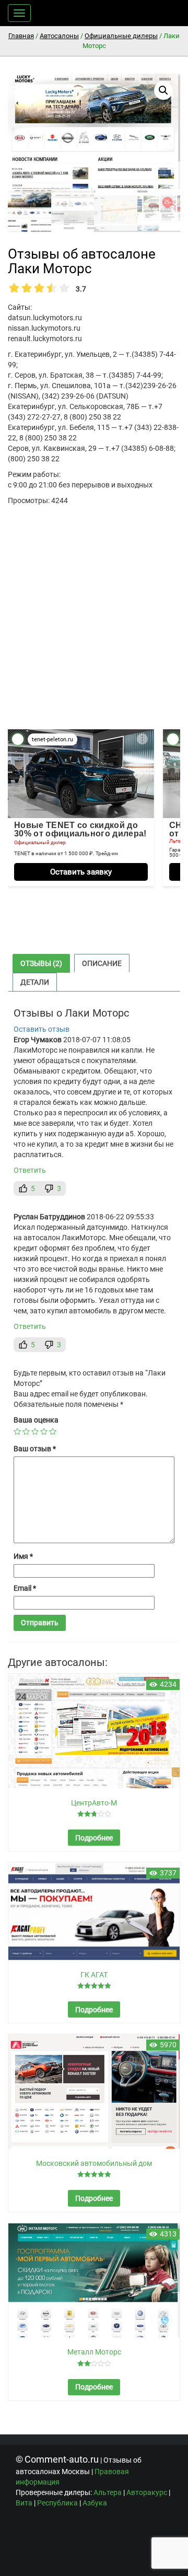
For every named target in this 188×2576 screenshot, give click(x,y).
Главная (21, 36)
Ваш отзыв (35, 1449)
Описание (102, 963)
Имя (23, 1556)
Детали (35, 982)
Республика (57, 2503)
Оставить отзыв (42, 1029)
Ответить (30, 1170)
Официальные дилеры (121, 36)
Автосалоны (59, 36)
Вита (24, 2503)
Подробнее (94, 1838)
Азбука (95, 2503)
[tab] (41, 963)
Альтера (108, 2492)
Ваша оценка (36, 1420)
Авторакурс (147, 2492)
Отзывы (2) (41, 963)
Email (25, 1588)
